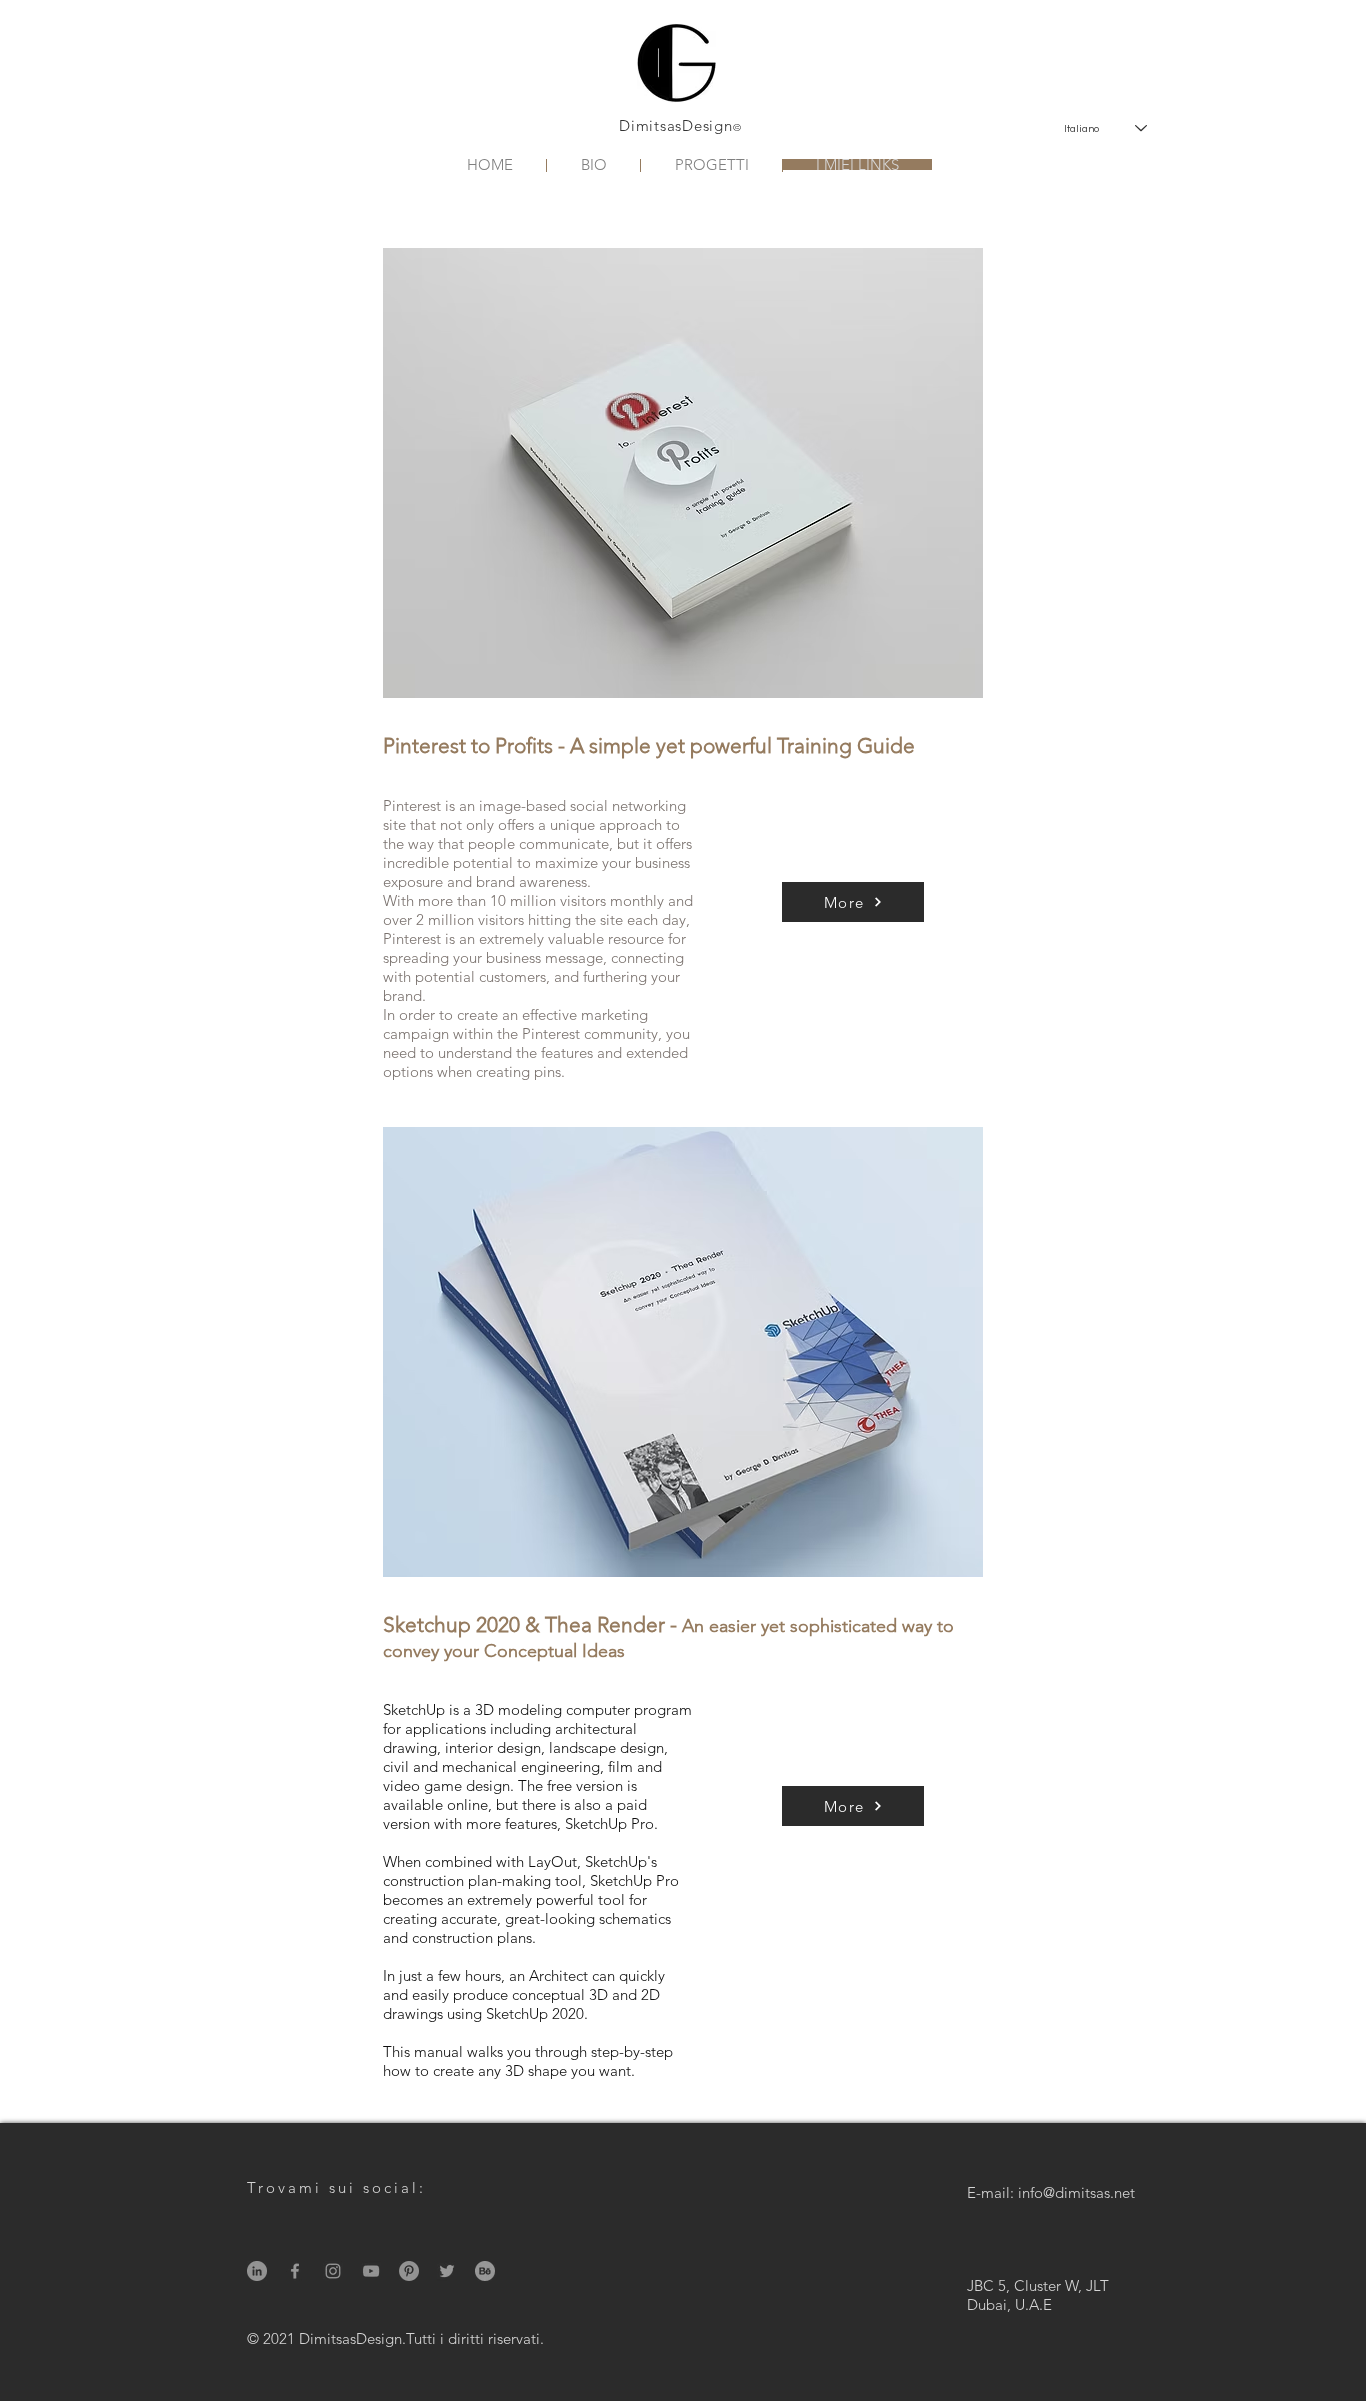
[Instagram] (333, 2271)
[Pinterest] (409, 2271)
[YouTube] (371, 2271)
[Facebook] (295, 2271)
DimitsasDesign (676, 125)
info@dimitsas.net (1076, 2192)
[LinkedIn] (257, 2271)
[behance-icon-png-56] (485, 2271)
